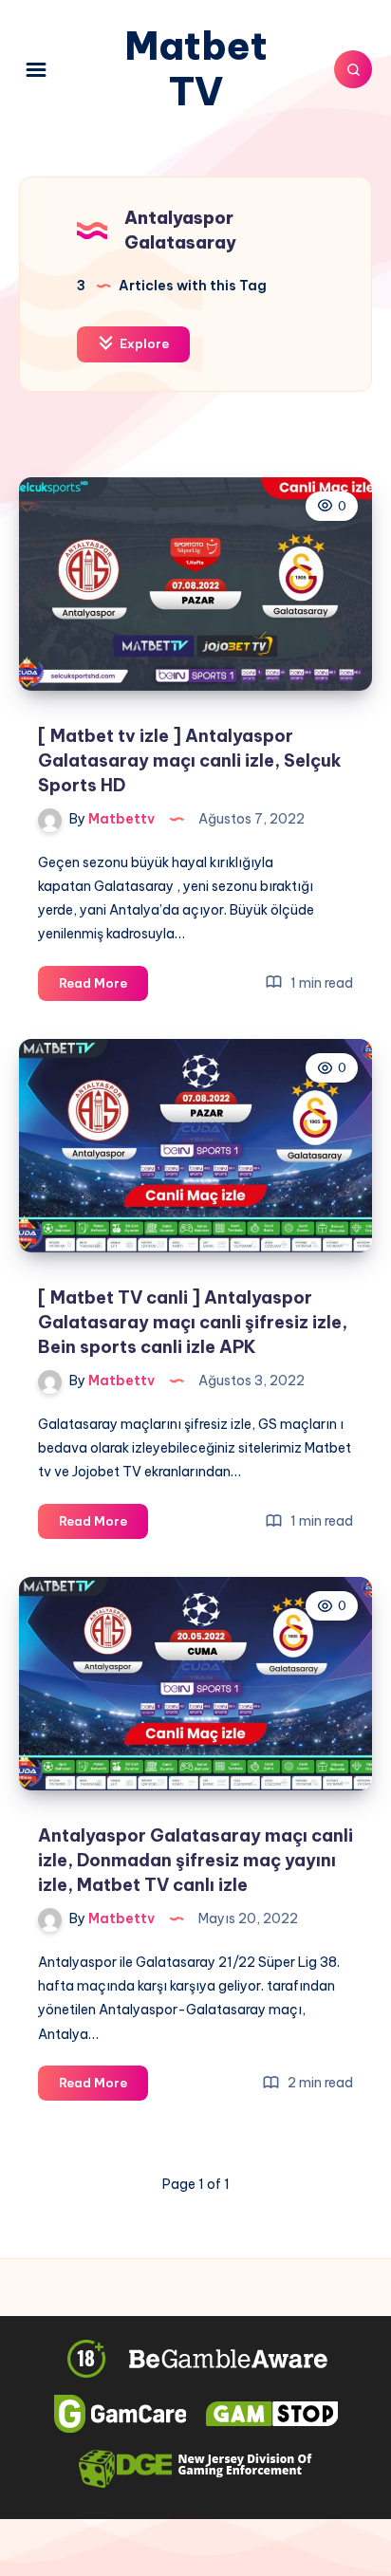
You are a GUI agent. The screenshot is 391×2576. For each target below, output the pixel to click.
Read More (103, 988)
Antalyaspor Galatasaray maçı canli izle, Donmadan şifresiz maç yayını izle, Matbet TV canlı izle (195, 1860)
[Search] (353, 69)
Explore (143, 343)
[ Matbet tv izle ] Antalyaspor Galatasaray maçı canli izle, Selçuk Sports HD (190, 760)
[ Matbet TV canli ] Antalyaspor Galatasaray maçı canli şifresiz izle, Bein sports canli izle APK (193, 1322)
